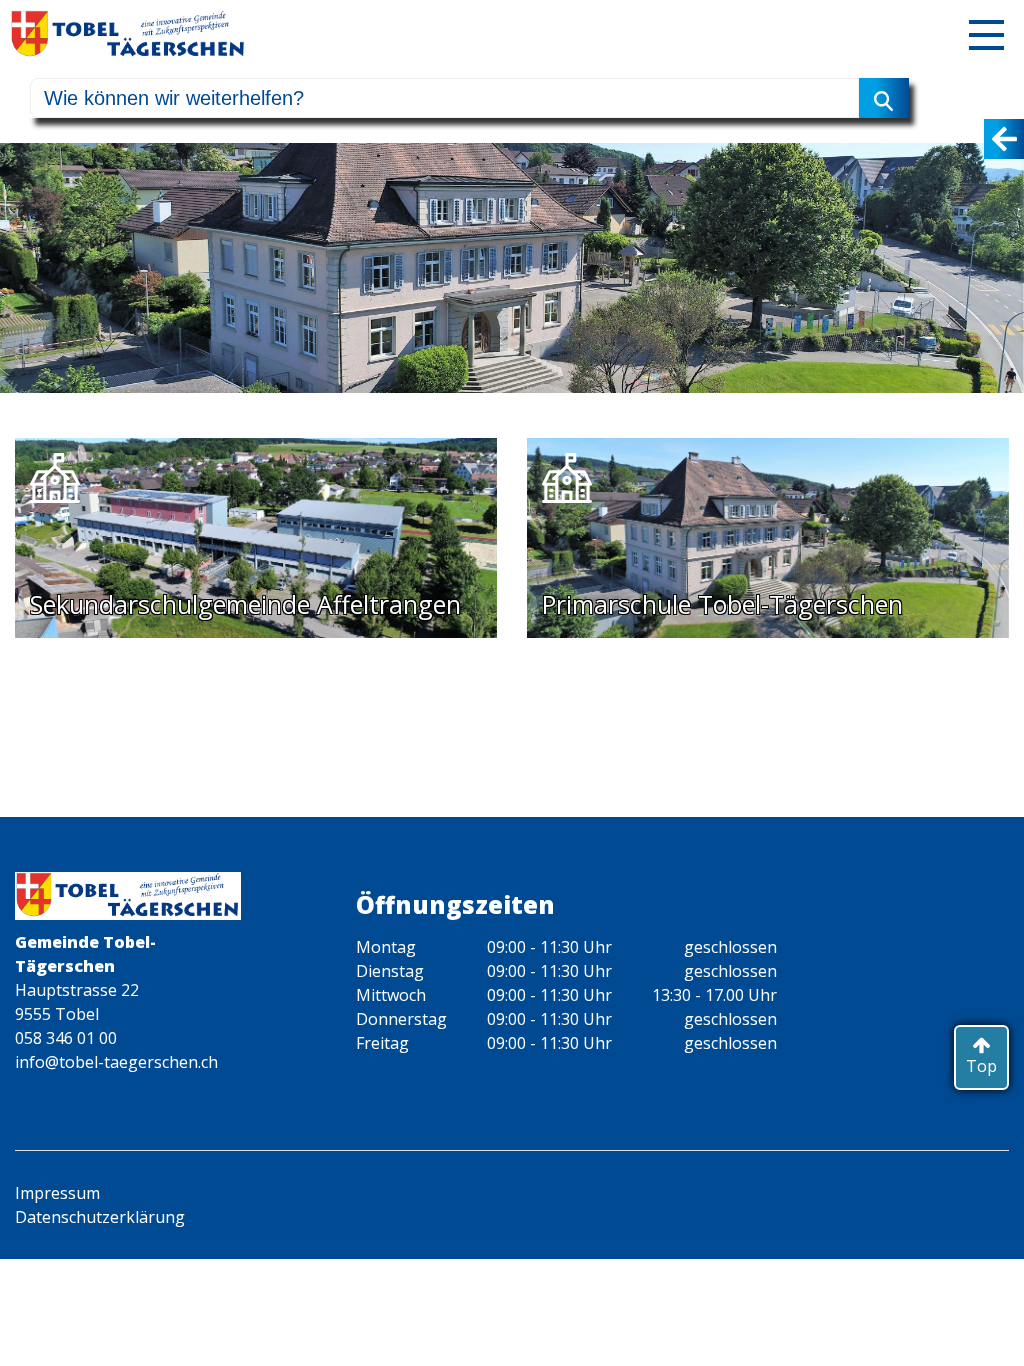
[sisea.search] (884, 98)
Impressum (57, 1193)
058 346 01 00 (66, 1038)
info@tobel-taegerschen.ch (116, 1062)
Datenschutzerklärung (100, 1217)
